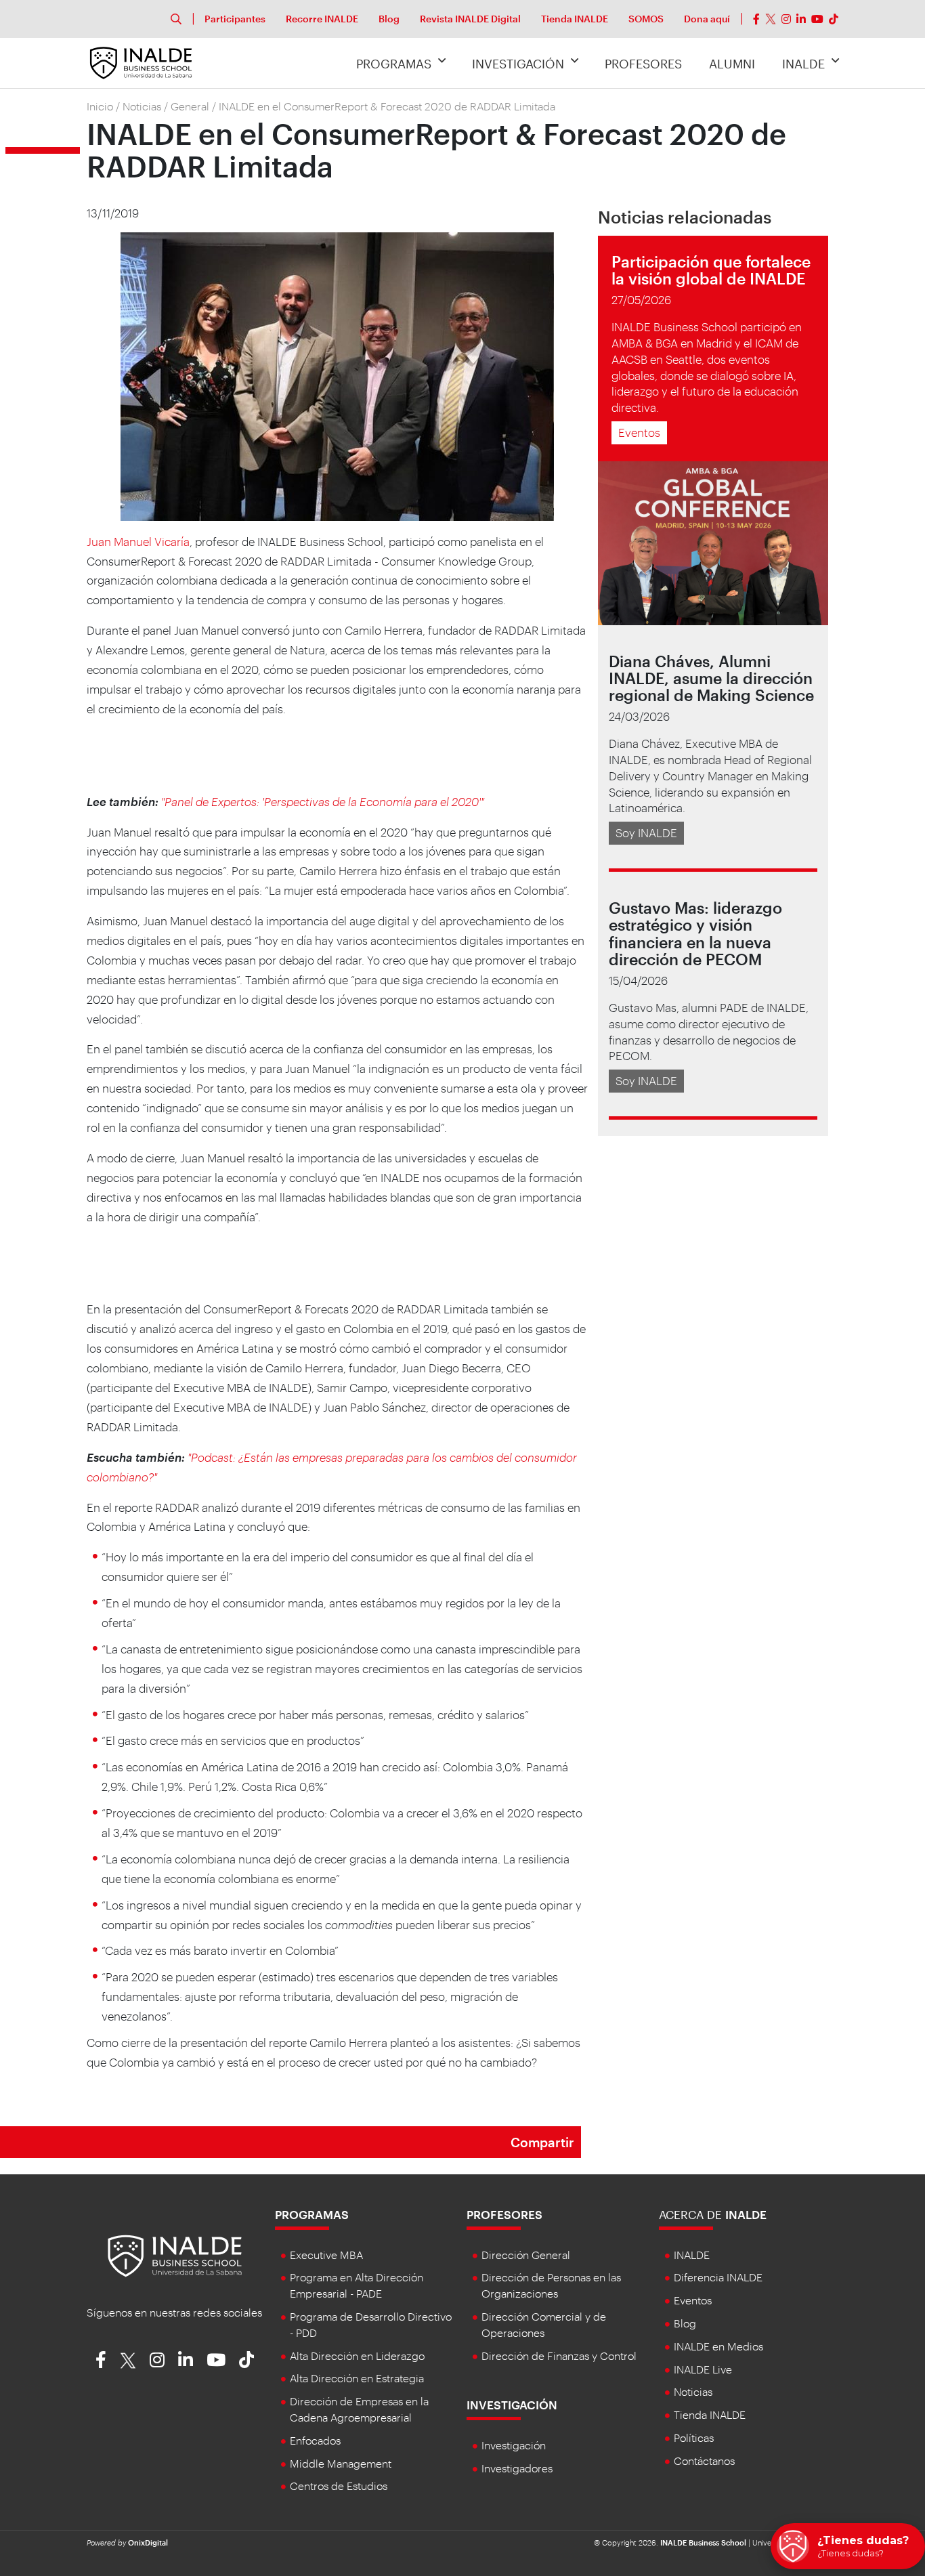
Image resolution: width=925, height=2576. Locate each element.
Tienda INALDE (575, 19)
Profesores (643, 64)
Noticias (142, 106)
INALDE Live (703, 2369)
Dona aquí (707, 19)
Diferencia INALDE (718, 2277)
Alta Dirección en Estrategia (357, 2378)
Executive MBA (326, 2255)
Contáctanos (704, 2461)
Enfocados (315, 2440)
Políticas (694, 2437)
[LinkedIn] (801, 19)
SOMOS (646, 19)
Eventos (639, 432)
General (190, 106)
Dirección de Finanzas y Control (559, 2356)
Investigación (518, 64)
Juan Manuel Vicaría (138, 541)
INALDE (803, 64)
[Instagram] (786, 19)
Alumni (732, 64)
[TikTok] (834, 19)
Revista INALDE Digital (470, 19)
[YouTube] (817, 19)
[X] (771, 19)
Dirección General (526, 2255)
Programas (394, 64)
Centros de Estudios (339, 2486)
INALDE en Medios (718, 2346)
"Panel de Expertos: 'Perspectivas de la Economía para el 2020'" (323, 801)
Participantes (235, 19)
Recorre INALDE (322, 19)
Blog (389, 19)
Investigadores (517, 2468)
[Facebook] (756, 19)
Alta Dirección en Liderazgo (357, 2356)
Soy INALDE (646, 832)
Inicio (100, 106)
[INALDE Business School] (141, 62)
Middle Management (341, 2463)
